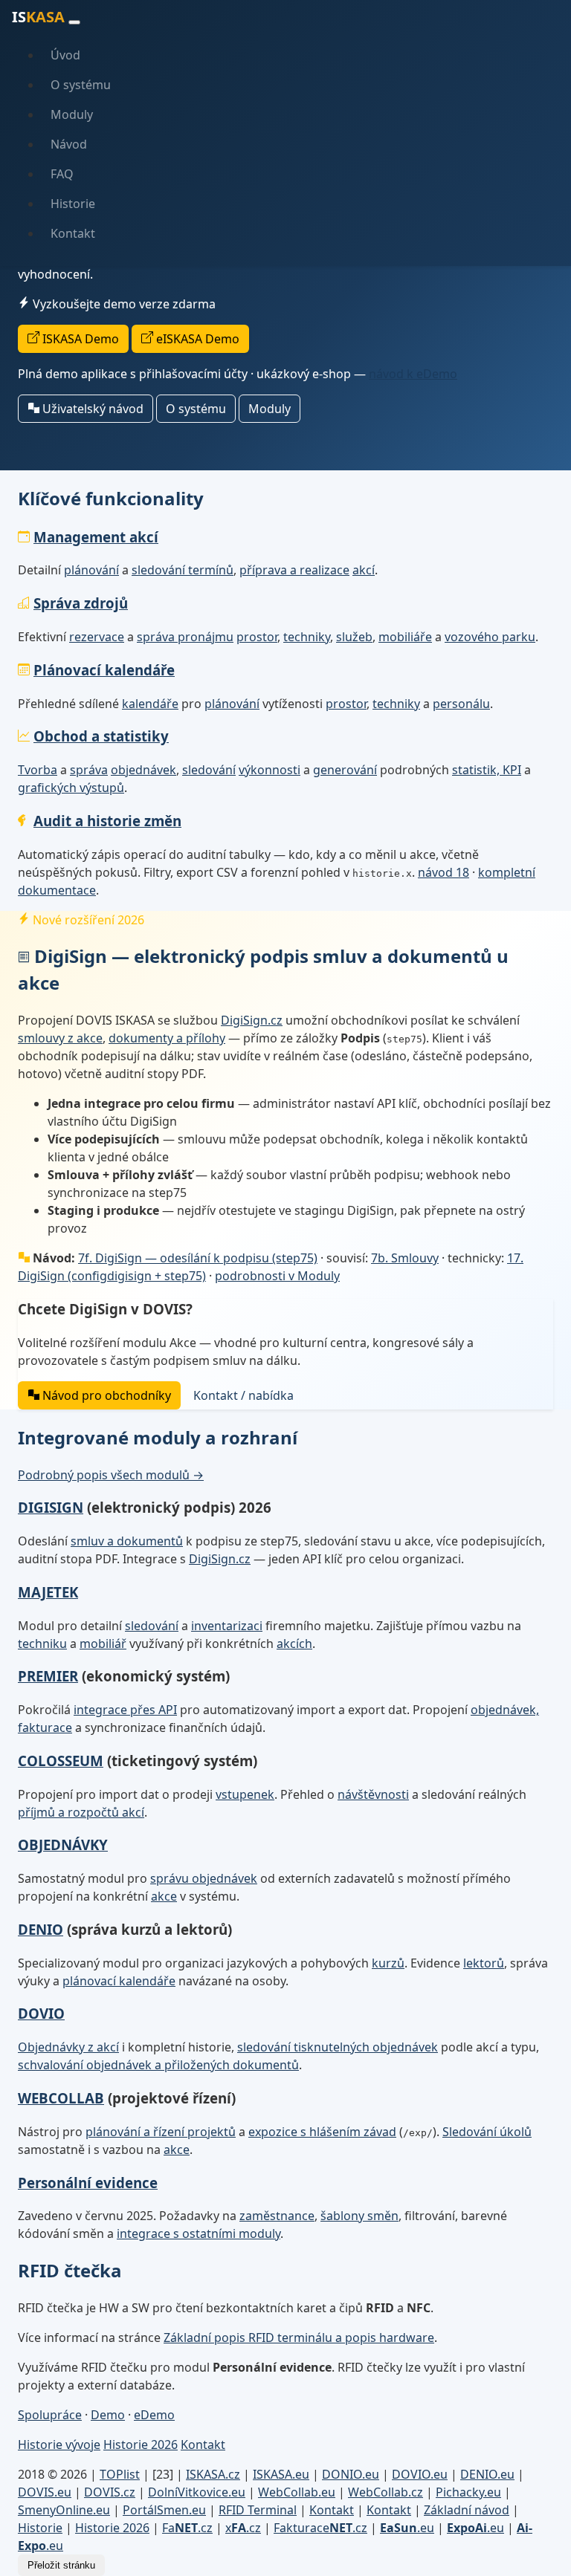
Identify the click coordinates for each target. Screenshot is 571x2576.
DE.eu (487, 2474)
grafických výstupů (71, 788)
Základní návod (467, 2510)
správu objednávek (204, 1878)
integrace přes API (125, 1710)
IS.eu (281, 2474)
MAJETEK (48, 1592)
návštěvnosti (373, 1794)
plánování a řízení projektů (161, 2132)
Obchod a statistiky (101, 736)
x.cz (243, 2528)
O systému (81, 85)
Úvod (65, 55)
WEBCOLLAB (61, 2098)
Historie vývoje (59, 2444)
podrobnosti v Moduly (277, 1276)
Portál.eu (164, 2510)
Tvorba (38, 770)
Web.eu (297, 2492)
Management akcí (96, 537)
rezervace (97, 637)
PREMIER (48, 1676)
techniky (307, 637)
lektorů (484, 1963)
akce (164, 1896)
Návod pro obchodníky (105, 1395)
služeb (354, 637)
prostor (257, 637)
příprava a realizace (294, 570)
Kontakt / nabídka (243, 1395)
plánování (91, 570)
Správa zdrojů (81, 603)
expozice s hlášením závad (322, 2132)
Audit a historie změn (107, 821)
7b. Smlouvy (405, 1258)
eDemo (154, 2415)
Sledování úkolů (487, 2132)
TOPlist (120, 2474)
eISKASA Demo (196, 339)
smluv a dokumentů (127, 1541)
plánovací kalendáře (119, 1981)
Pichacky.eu (468, 2492)
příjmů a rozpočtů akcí (81, 1812)
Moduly (72, 114)
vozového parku (490, 637)
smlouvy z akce (60, 1038)
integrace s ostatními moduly (199, 2233)
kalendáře (150, 704)
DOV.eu (420, 2474)
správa (89, 770)
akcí (364, 570)
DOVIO (41, 2013)
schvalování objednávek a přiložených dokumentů (158, 2065)
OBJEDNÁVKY (63, 1845)
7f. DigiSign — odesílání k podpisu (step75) (198, 1258)
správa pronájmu (185, 637)
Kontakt (73, 233)
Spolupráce (50, 2415)
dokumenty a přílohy (167, 1038)
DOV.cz (110, 2492)
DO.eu (351, 2474)
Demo (108, 2415)
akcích (294, 1644)
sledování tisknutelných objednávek (338, 2047)
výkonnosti (270, 770)
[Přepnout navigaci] (74, 22)
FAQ (62, 174)
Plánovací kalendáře (104, 670)
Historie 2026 (141, 2444)
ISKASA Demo (79, 339)
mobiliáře (405, 637)
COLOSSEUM (61, 1761)
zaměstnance (277, 2216)
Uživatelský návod (91, 409)
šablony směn (359, 2216)
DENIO (41, 1929)
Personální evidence (88, 2183)
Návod (69, 144)
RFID (258, 2510)
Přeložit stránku (61, 2565)
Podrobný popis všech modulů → (111, 1475)
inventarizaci (227, 1626)
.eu (407, 2528)
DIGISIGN (51, 1507)
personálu (461, 704)
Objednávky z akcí (68, 2047)
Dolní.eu (197, 2492)
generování (345, 770)
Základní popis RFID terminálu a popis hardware (299, 2337)
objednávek (143, 770)
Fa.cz (187, 2528)
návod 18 (443, 872)
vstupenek (245, 1794)
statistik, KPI (487, 770)
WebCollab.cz (385, 2492)
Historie (73, 204)
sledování (209, 770)
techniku (42, 1644)
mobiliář (103, 1644)
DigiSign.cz (252, 1020)
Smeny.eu (64, 2510)
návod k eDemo (413, 374)
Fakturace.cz (320, 2528)
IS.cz (213, 2474)
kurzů (388, 1963)
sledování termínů (183, 570)
